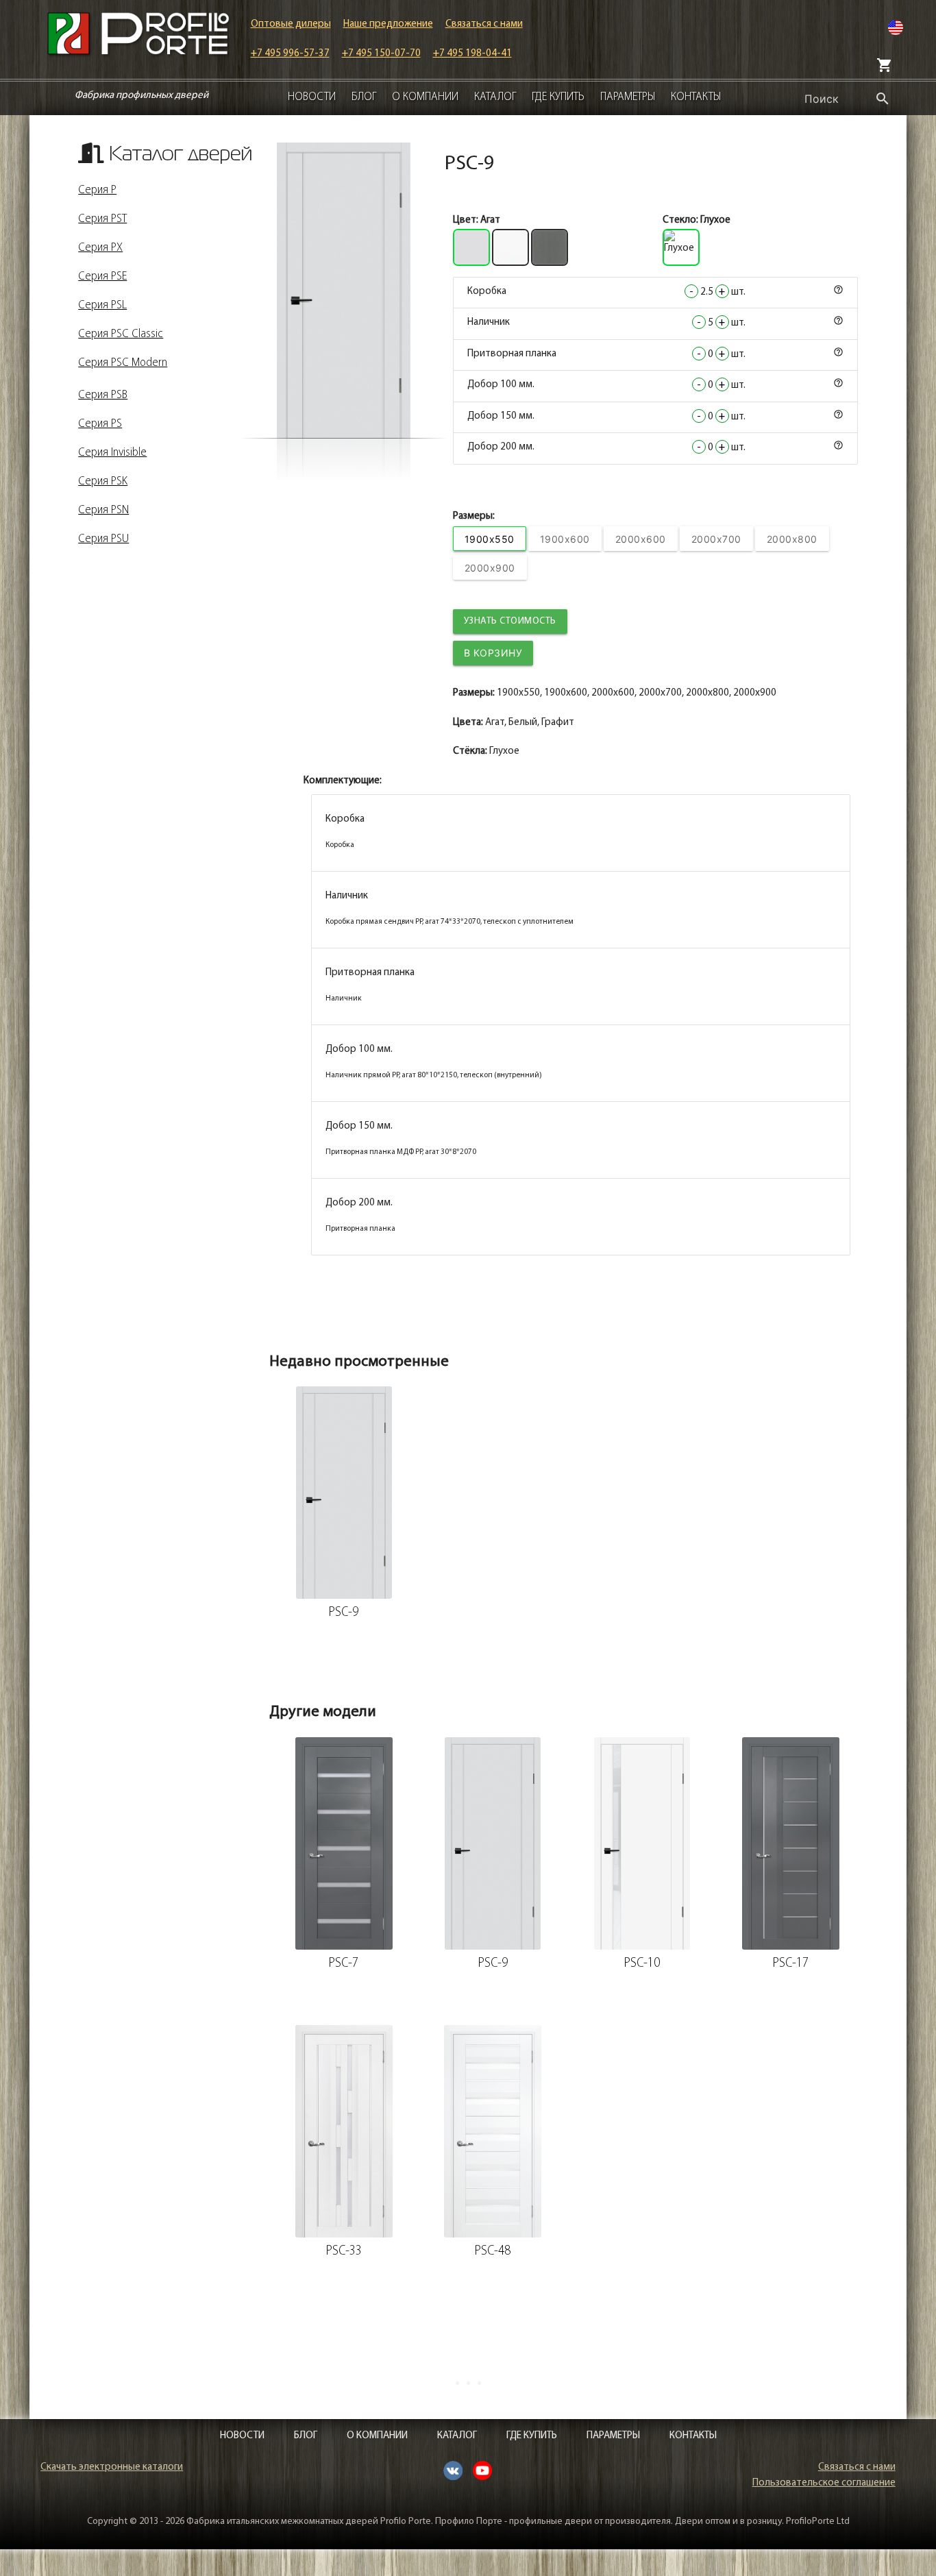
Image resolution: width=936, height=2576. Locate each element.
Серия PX (100, 248)
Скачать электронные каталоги (112, 2467)
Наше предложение (388, 24)
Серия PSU (103, 539)
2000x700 (716, 539)
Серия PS (100, 424)
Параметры (628, 97)
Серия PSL (102, 306)
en (896, 28)
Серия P (97, 191)
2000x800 (792, 539)
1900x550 (490, 539)
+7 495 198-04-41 (472, 54)
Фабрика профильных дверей (141, 96)
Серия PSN (103, 511)
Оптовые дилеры (291, 24)
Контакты (696, 97)
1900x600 (565, 539)
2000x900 (490, 568)
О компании (425, 97)
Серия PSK (103, 482)
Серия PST (102, 219)
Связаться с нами (484, 24)
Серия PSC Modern (123, 363)
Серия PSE (102, 277)
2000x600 (641, 539)
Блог (364, 97)
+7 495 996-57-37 (290, 54)
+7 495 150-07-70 (381, 54)
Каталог (495, 97)
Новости (312, 97)
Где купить (558, 97)
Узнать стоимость (510, 621)
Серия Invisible (112, 453)
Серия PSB (103, 395)
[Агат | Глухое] (344, 290)
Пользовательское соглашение (824, 2483)
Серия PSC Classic (121, 334)
